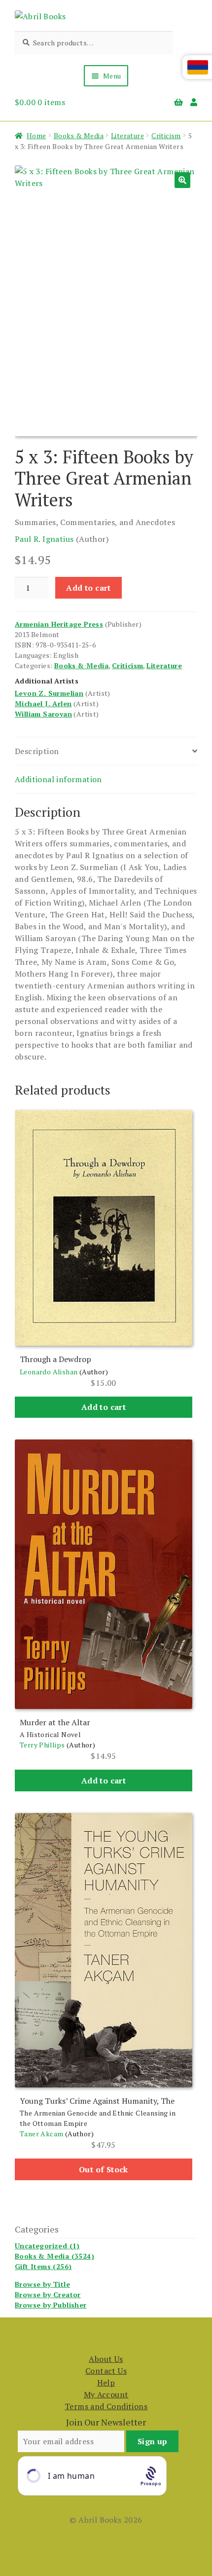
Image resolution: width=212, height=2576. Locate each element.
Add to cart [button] (104, 1407)
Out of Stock (104, 2169)
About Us (106, 2359)
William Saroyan (43, 714)
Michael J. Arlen (43, 703)
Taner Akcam (41, 2134)
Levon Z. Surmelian (49, 693)
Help (106, 2383)
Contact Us (106, 2371)
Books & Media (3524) (54, 2256)
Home (36, 135)
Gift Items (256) (43, 2266)
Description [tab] (37, 751)
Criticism (166, 135)
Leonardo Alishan (49, 1372)
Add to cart (88, 588)
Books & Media (79, 135)
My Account (106, 2394)
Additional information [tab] (58, 779)
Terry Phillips (42, 1745)
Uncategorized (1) (47, 2246)
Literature (127, 135)
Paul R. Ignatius (44, 539)
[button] (182, 180)
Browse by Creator (48, 2294)
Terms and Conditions (106, 2406)
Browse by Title (42, 2284)
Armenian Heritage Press (59, 624)
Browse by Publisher (51, 2305)
